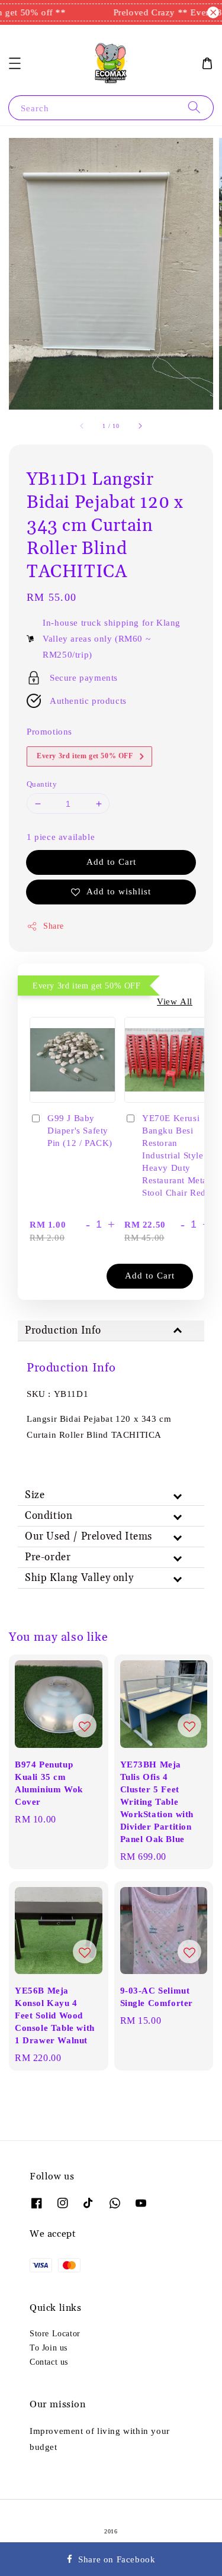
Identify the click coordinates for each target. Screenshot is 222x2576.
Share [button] (54, 926)
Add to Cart (111, 862)
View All (175, 1001)
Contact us (49, 2362)
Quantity (42, 784)
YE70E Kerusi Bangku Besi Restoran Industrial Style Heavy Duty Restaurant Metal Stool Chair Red (176, 1155)
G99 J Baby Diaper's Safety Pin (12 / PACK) (80, 1130)
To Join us (49, 2348)
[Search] (194, 107)
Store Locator (55, 2333)
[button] (15, 63)
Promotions (49, 731)
